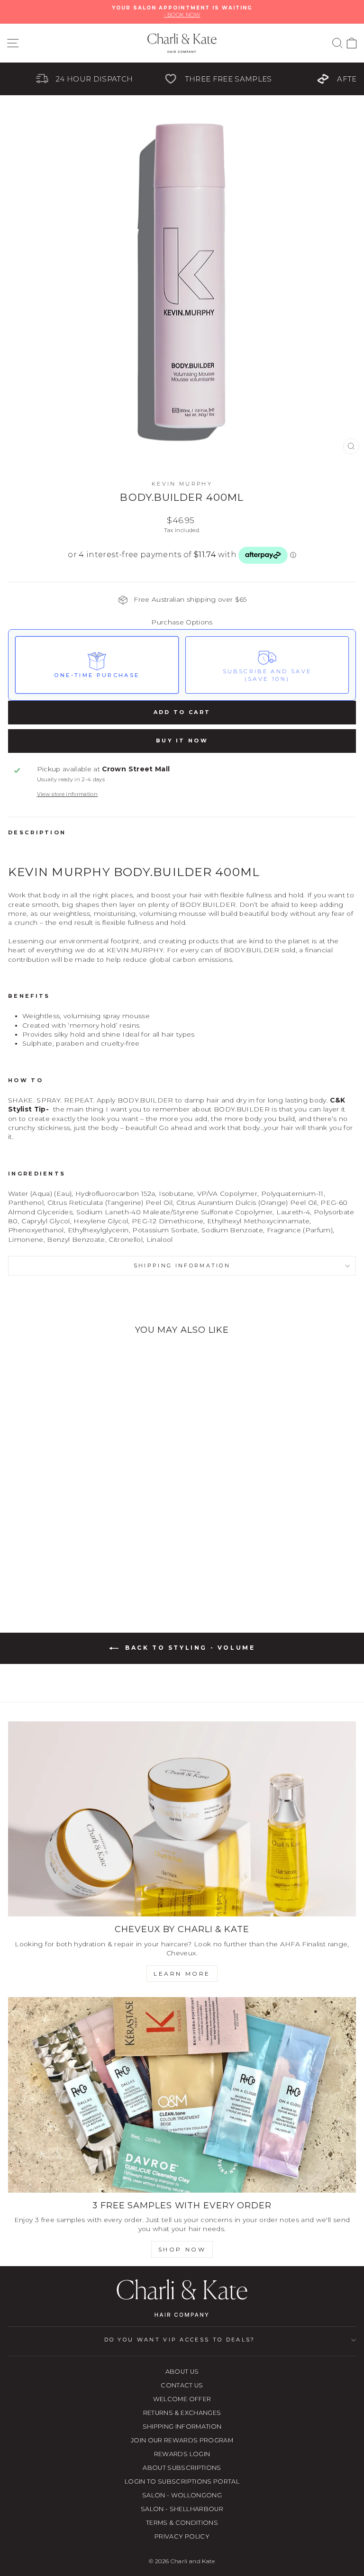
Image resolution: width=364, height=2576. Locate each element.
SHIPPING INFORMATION (182, 2427)
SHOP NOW (182, 2249)
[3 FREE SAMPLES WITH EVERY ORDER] (182, 2095)
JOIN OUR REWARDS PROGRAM (182, 2440)
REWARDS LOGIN (182, 2454)
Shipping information (182, 1265)
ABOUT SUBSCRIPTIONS (182, 2468)
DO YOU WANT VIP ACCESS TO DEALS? (180, 2340)
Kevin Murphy (182, 484)
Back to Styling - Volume (189, 1648)
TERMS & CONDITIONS (182, 2523)
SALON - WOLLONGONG (182, 2495)
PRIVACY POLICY (182, 2536)
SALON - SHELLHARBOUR (182, 2509)
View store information (68, 794)
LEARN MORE (182, 1974)
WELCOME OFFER (182, 2399)
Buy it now (182, 741)
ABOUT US (182, 2372)
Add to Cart (182, 712)
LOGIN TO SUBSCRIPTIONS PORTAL (182, 2481)
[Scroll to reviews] (182, 577)
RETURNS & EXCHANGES (182, 2413)
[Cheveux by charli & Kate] (182, 1819)
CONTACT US (182, 2385)
